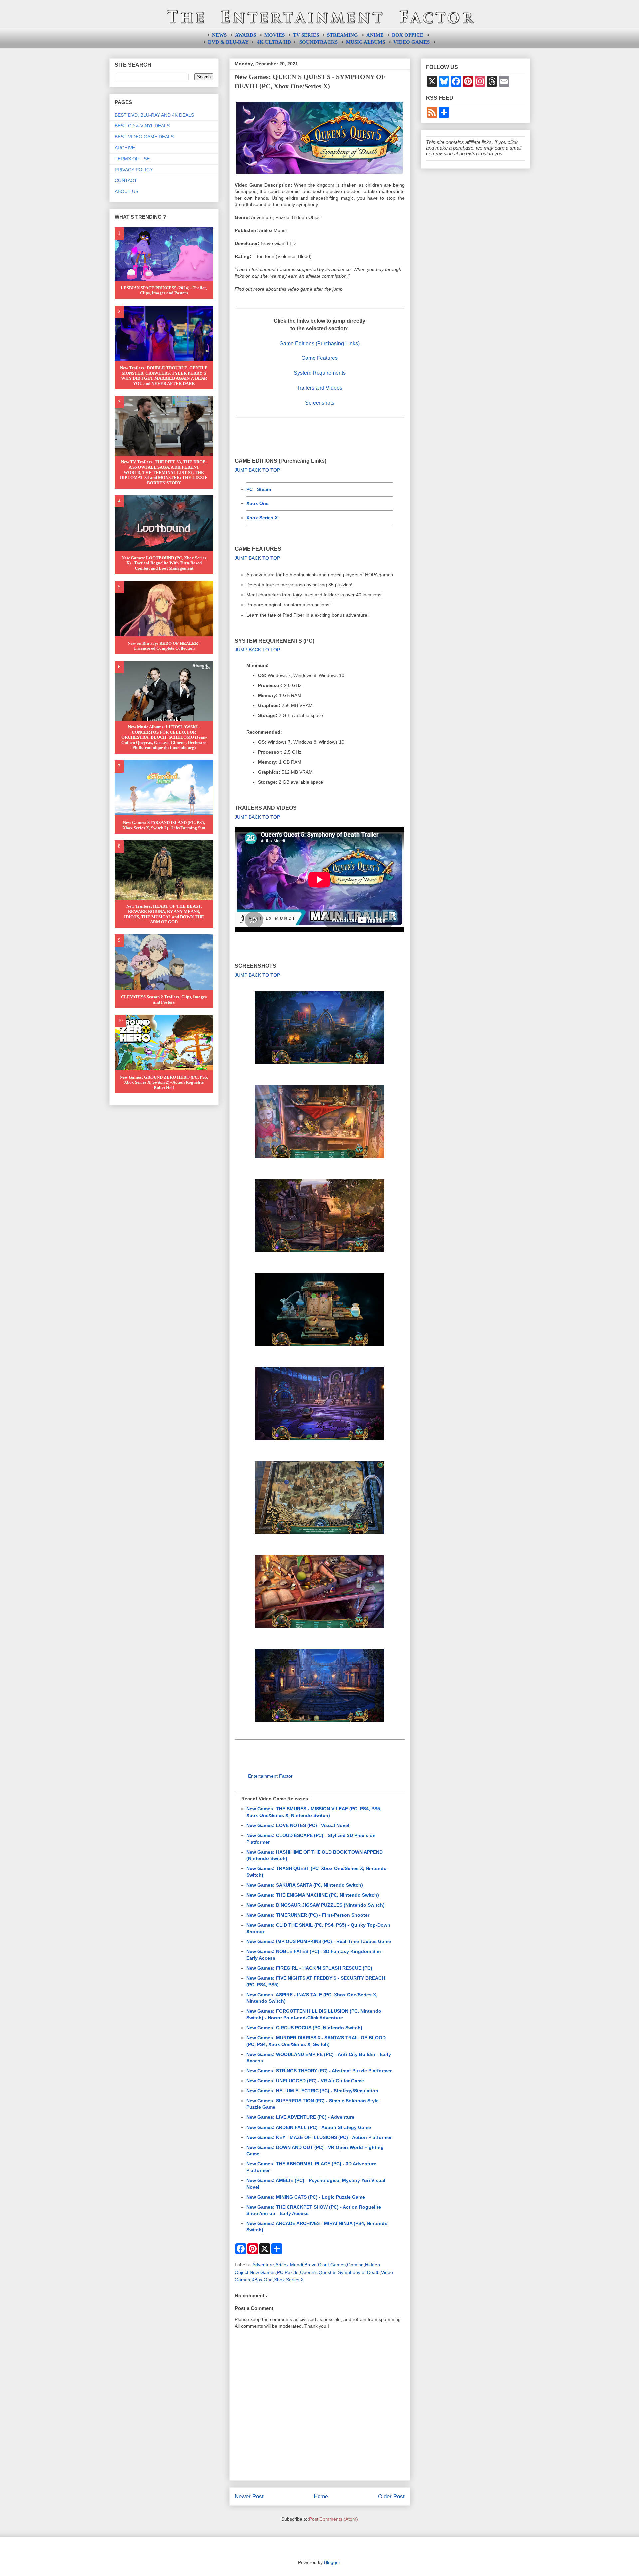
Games (338, 2265)
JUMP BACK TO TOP (257, 470)
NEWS (219, 35)
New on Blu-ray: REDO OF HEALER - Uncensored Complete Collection (164, 646)
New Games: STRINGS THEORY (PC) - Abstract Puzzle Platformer (319, 2071)
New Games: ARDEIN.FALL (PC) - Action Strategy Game (309, 2127)
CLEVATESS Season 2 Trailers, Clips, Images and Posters (164, 1000)
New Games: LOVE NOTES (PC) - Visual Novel (298, 1825)
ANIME (375, 35)
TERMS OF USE (132, 159)
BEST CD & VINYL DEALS (142, 126)
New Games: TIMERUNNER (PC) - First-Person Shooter (308, 1915)
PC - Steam (259, 489)
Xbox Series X (262, 518)
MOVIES (274, 35)
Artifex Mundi (289, 2265)
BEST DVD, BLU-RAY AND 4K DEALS (154, 115)
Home (321, 2496)
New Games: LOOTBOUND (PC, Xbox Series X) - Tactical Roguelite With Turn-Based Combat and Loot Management (164, 563)
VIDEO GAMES (412, 42)
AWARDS (245, 35)
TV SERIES (306, 35)
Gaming (355, 2265)
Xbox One (257, 503)
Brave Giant (317, 2265)
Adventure (263, 2265)
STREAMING (343, 35)
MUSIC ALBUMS (366, 42)
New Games (263, 2272)
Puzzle (292, 2272)
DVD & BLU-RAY (228, 42)
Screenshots (320, 403)
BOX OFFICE (408, 35)
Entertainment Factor (270, 1776)
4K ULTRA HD (274, 42)
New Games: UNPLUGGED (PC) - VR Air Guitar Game (305, 2081)
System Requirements (320, 373)
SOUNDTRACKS (319, 42)
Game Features (319, 358)
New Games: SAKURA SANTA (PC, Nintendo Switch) (305, 1885)
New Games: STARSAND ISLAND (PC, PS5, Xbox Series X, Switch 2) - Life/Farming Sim (164, 825)
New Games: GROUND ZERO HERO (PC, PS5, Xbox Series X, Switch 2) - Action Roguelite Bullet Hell (164, 1082)
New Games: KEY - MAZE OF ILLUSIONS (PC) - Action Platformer (319, 2137)
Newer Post (249, 2496)
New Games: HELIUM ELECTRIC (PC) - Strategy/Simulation (312, 2091)
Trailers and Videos (319, 388)
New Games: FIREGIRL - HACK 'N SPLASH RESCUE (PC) (309, 1968)
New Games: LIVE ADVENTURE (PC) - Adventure (300, 2117)
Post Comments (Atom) (333, 2519)
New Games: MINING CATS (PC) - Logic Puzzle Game (306, 2197)
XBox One (262, 2280)
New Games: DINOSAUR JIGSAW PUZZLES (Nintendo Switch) (316, 1905)
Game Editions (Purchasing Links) (319, 343)
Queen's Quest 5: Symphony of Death (340, 2272)
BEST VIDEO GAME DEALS (144, 137)
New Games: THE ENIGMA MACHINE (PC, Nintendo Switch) (313, 1895)
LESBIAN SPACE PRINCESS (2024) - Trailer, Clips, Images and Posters (164, 290)
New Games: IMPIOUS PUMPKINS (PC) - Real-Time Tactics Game (319, 1941)
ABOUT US (127, 191)
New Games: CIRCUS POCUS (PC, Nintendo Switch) (304, 2028)
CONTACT (126, 180)
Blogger (332, 2562)
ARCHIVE (125, 148)
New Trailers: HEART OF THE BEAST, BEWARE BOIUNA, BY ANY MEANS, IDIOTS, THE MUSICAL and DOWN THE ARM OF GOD (164, 914)
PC (280, 2272)
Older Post (391, 2496)
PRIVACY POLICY (134, 170)
